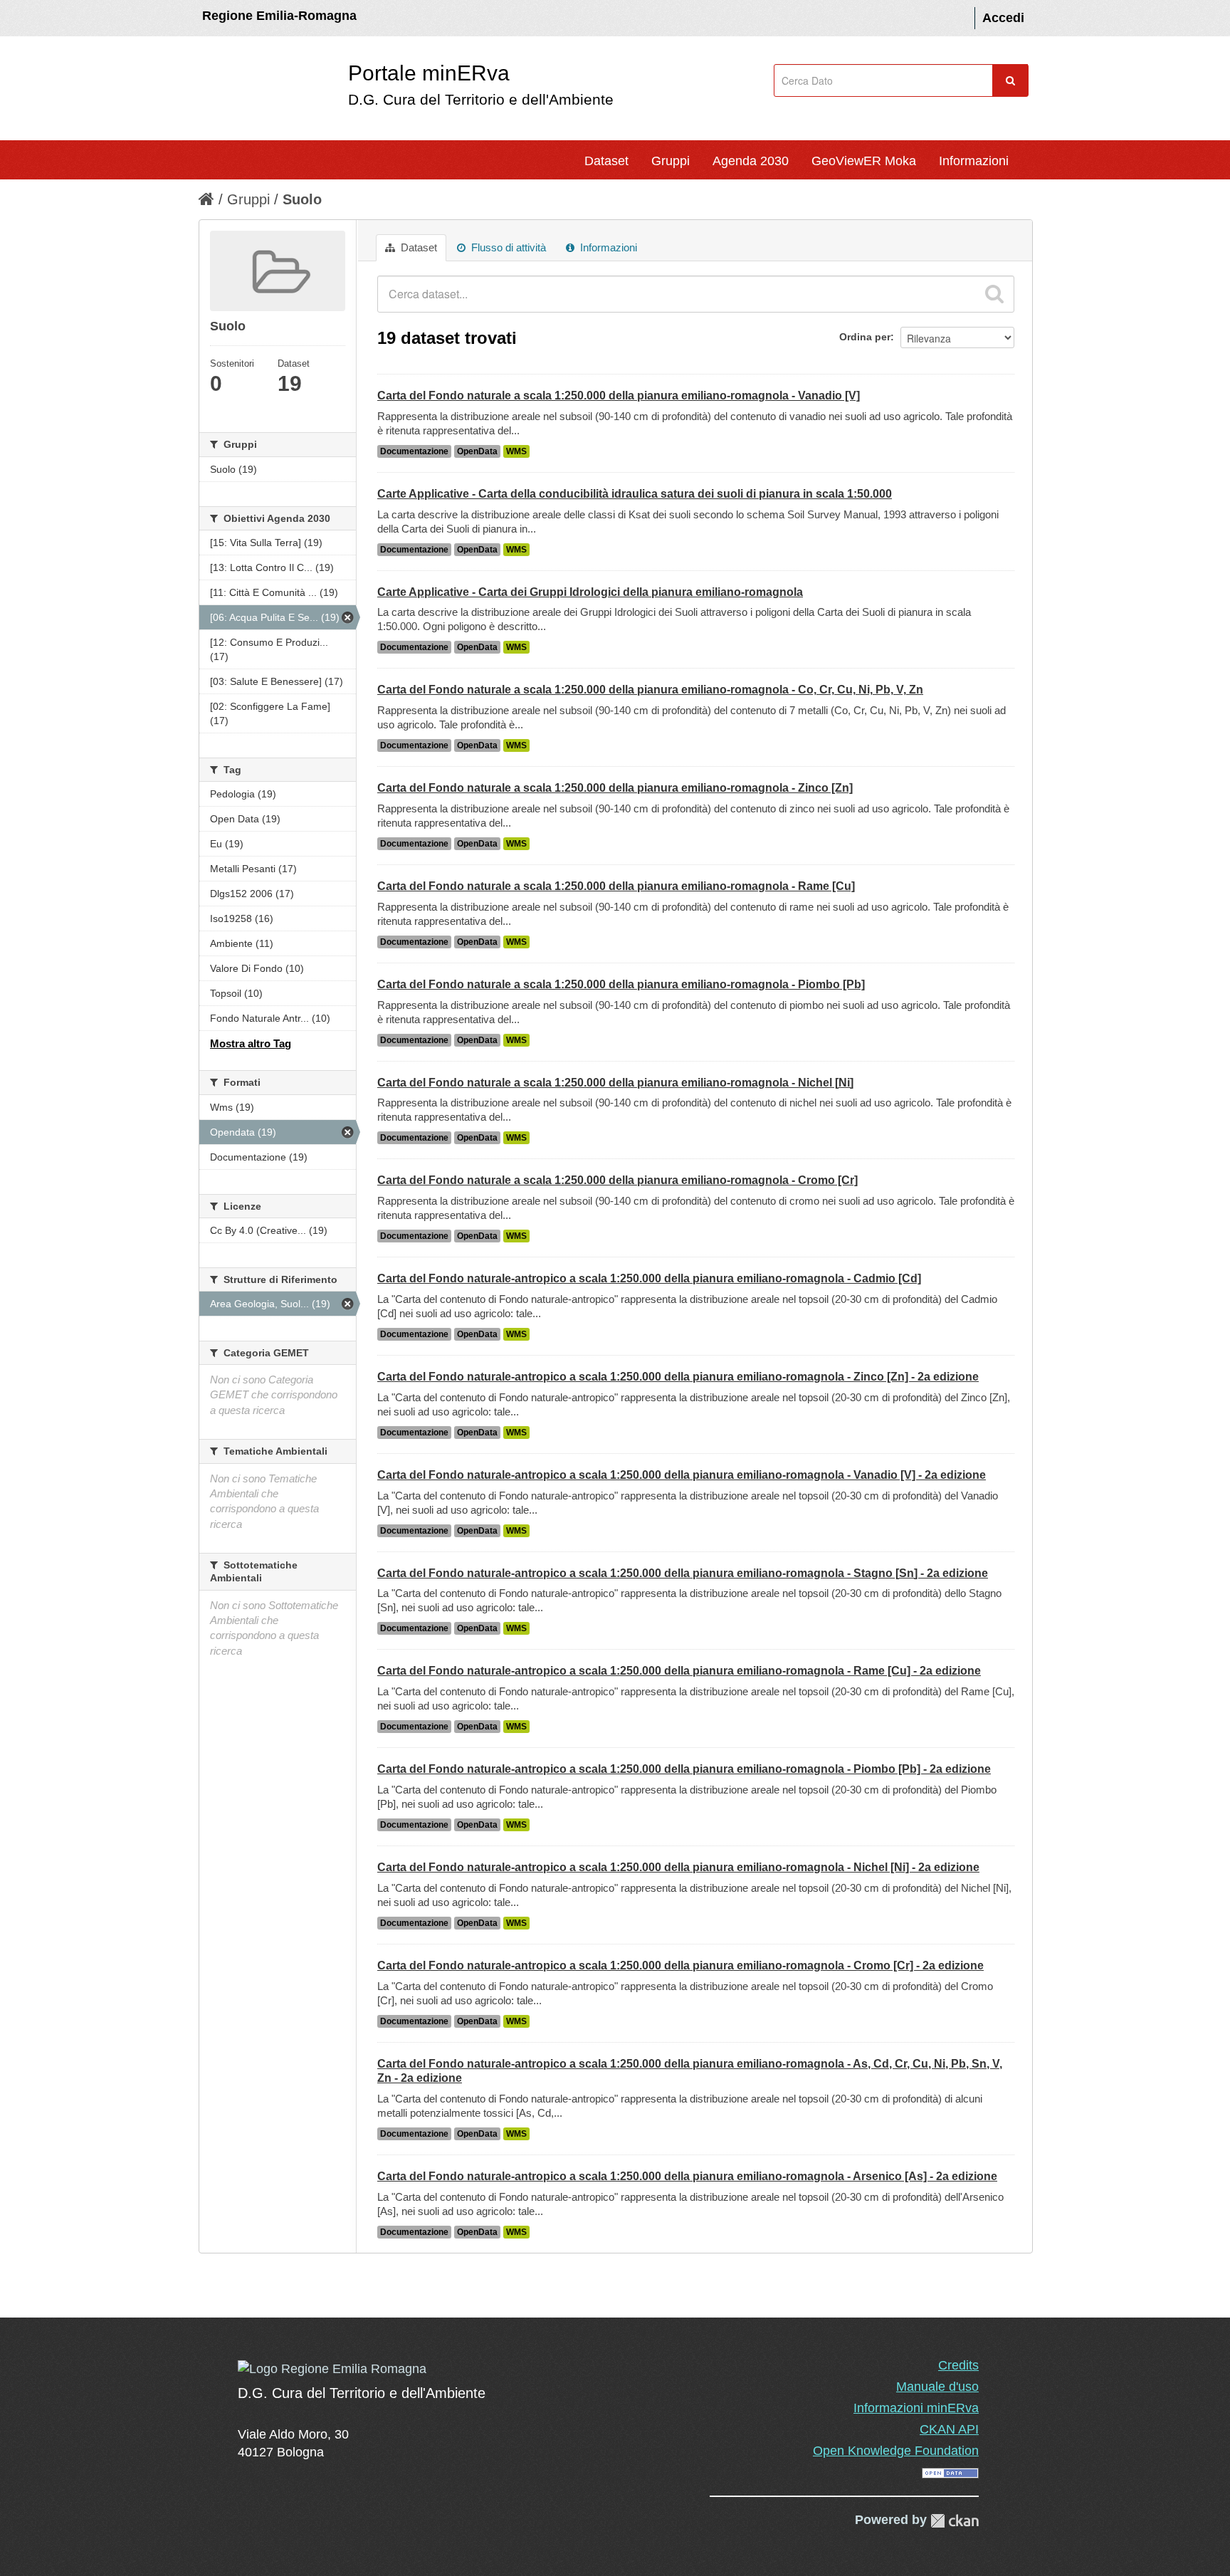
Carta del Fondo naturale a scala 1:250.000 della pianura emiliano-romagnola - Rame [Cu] (616, 886)
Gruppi (671, 161)
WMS (516, 451)
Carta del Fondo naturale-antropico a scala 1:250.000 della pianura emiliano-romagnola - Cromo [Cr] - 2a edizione (680, 1965)
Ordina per (865, 337)
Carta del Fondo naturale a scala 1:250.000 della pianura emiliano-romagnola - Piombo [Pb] (621, 984)
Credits (958, 2365)
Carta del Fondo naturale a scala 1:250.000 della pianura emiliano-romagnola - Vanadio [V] (619, 396)
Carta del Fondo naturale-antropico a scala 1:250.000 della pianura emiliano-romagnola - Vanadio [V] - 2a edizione (682, 1475)
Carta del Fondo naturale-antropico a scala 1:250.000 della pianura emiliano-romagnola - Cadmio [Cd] (649, 1278)
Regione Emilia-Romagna (279, 16)
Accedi (1003, 18)
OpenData (477, 451)
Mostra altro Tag (251, 1043)
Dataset (606, 161)
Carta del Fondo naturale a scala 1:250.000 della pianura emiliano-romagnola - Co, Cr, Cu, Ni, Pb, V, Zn (650, 690)
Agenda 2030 (751, 161)
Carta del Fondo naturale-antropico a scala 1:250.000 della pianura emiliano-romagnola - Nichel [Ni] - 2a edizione (678, 1867)
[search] (994, 294)
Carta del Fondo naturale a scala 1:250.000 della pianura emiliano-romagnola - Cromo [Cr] (617, 1180)
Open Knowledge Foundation (896, 2451)
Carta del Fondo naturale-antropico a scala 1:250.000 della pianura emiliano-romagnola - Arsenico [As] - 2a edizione (687, 2176)
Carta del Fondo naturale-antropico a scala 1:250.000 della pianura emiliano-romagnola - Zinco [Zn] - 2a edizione (678, 1377)
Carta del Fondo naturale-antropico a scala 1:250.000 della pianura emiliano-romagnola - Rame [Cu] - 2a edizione (679, 1671)
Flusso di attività (507, 247)
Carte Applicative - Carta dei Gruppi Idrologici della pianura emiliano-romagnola (590, 592)
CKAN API (949, 2429)
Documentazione (414, 451)
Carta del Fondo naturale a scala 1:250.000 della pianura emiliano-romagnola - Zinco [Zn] (615, 788)
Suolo (302, 199)
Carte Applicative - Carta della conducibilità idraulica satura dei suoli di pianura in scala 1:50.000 (635, 494)
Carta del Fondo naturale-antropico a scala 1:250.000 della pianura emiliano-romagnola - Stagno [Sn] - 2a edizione (683, 1573)
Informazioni (974, 161)
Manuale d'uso (937, 2387)
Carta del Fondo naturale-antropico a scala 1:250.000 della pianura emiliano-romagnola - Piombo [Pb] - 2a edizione (684, 1769)
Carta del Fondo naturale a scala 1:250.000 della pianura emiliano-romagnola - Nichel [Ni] (615, 1083)
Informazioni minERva (916, 2408)
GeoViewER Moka (864, 161)
